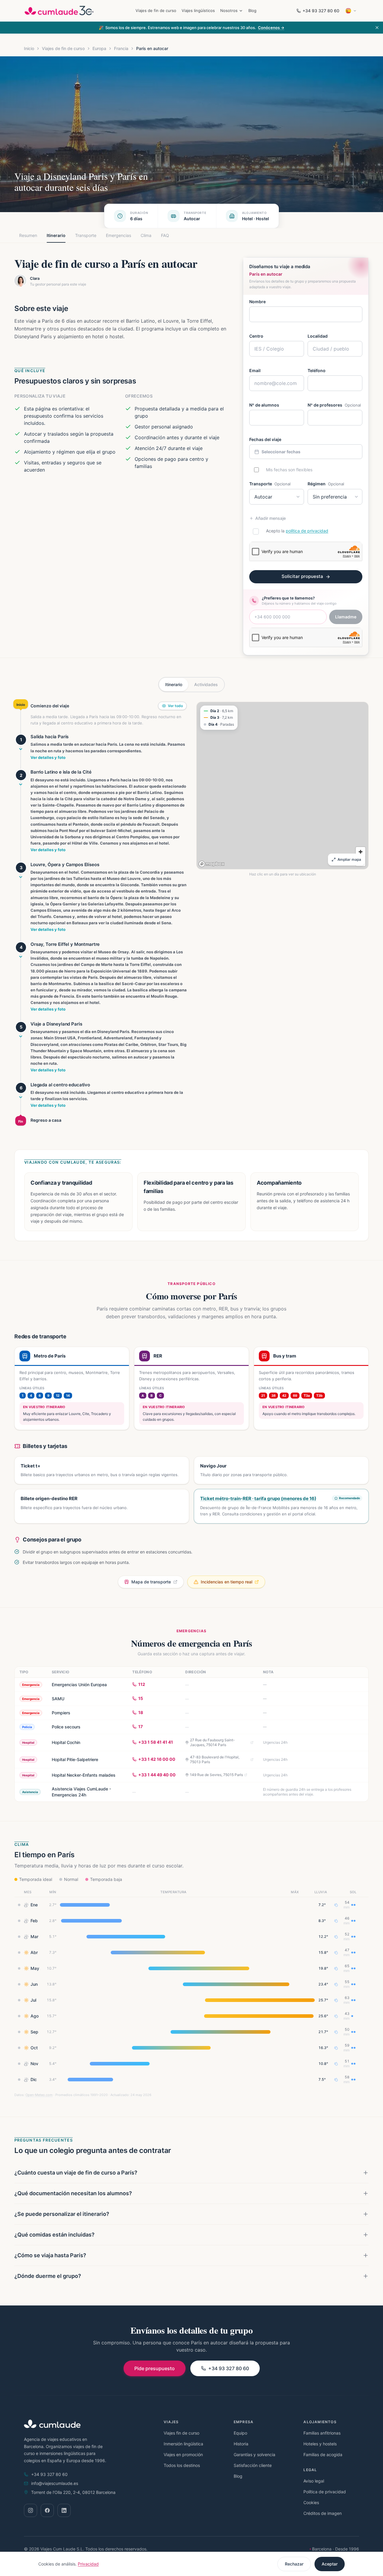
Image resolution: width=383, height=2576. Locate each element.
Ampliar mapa (349, 859)
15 (141, 1698)
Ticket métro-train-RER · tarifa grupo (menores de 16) (258, 1498)
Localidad (318, 336)
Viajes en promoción (183, 2455)
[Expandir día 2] (21, 784)
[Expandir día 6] (21, 1097)
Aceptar (330, 2564)
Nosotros (229, 10)
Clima (146, 235)
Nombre (257, 302)
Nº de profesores (334, 405)
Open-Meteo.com (39, 2095)
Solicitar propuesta (302, 576)
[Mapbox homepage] (212, 864)
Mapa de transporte (151, 1582)
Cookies (311, 2502)
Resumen (28, 235)
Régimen (326, 484)
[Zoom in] (361, 852)
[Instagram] (31, 2510)
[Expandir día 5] (21, 1036)
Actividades (206, 684)
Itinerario (56, 235)
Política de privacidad (325, 2492)
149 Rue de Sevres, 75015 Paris (216, 1775)
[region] (282, 786)
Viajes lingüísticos (198, 10)
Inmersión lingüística (183, 2444)
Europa (99, 48)
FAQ (165, 235)
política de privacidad (307, 531)
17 (140, 1726)
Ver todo (175, 706)
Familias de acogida (323, 2455)
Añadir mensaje (270, 518)
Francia (121, 48)
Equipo (240, 2433)
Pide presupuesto (155, 2368)
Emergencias (118, 235)
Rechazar (294, 2564)
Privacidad (88, 2564)
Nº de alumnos (264, 405)
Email (255, 370)
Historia (241, 2444)
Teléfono (317, 370)
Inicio (29, 48)
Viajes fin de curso (181, 2433)
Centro (256, 336)
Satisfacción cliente (253, 2465)
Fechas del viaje (265, 439)
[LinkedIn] (64, 2510)
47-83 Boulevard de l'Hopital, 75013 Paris (215, 1759)
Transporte (86, 235)
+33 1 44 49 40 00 (157, 1775)
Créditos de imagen (323, 2513)
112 (142, 1684)
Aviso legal (314, 2481)
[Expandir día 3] (21, 877)
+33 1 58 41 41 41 (156, 1742)
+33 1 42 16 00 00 (157, 1759)
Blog (252, 10)
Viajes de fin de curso (156, 10)
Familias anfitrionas (322, 2433)
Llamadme (346, 617)
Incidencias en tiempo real (227, 1582)
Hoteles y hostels (320, 2444)
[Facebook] (47, 2510)
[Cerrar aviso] (377, 28)
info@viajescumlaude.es (55, 2483)
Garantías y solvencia (254, 2455)
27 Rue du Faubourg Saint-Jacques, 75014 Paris (212, 1742)
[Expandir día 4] (21, 957)
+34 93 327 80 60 (321, 11)
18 (141, 1712)
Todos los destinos (182, 2465)
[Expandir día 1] (21, 749)
